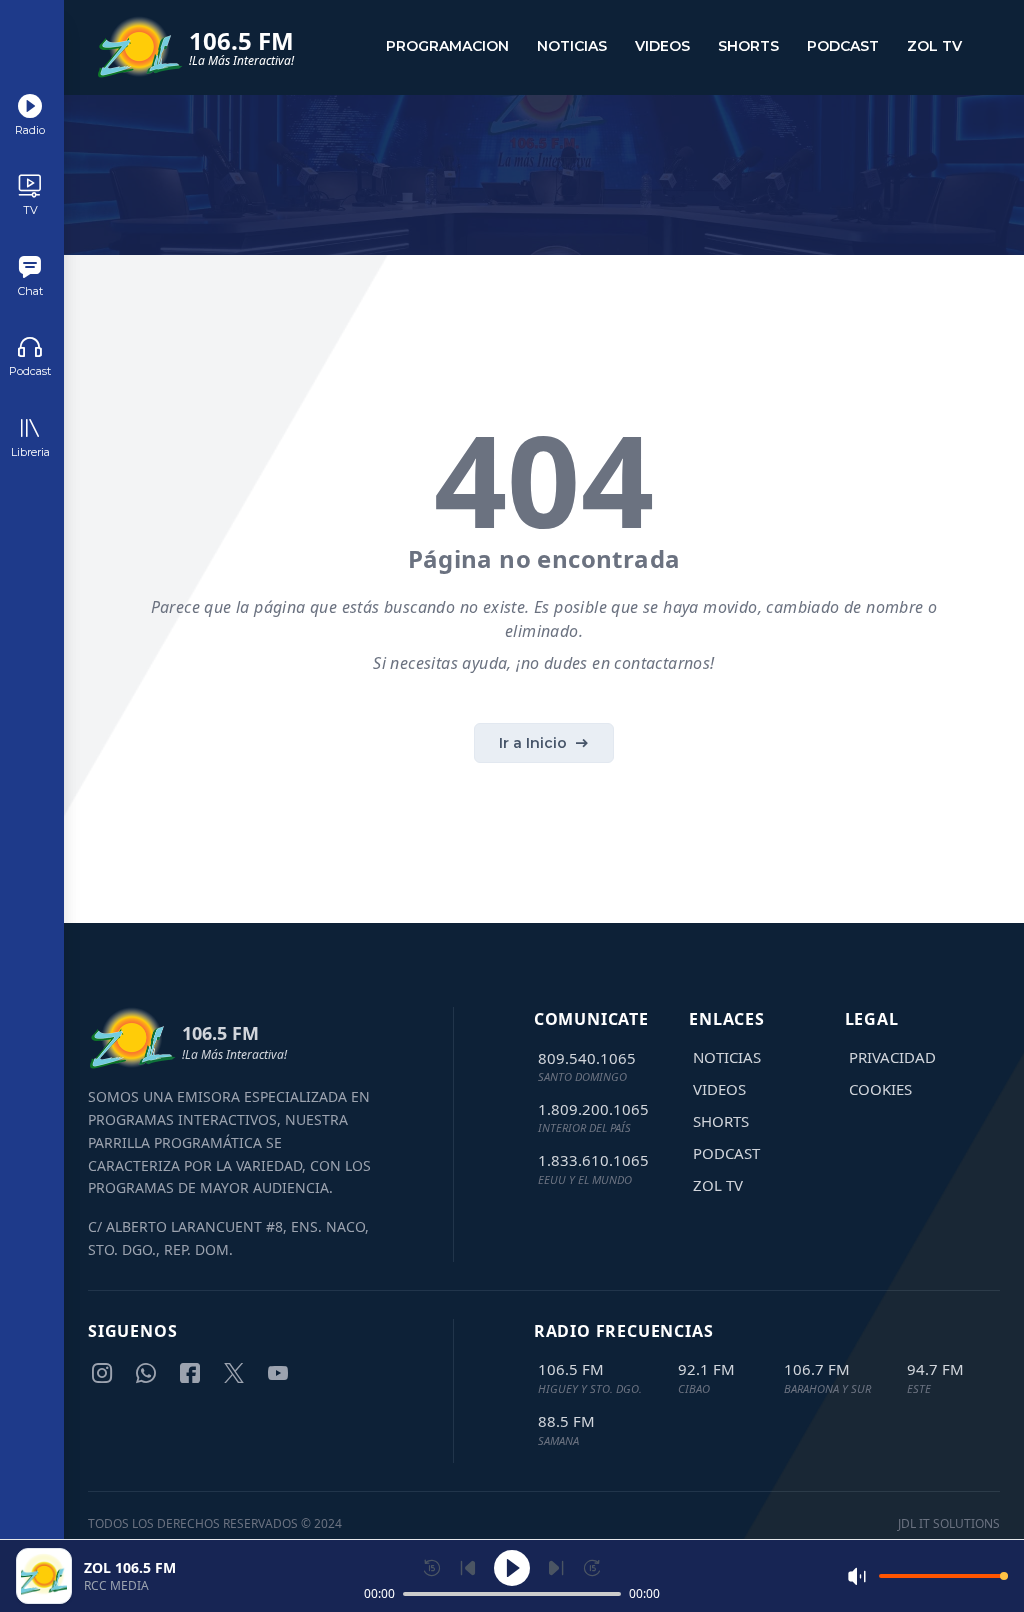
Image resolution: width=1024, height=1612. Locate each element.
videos (662, 46)
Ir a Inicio (533, 743)
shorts (748, 46)
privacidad (892, 1057)
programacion (447, 46)
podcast (843, 46)
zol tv (934, 46)
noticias (572, 46)
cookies (880, 1089)
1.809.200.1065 (593, 1109)
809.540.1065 (587, 1058)
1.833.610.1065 (593, 1160)
